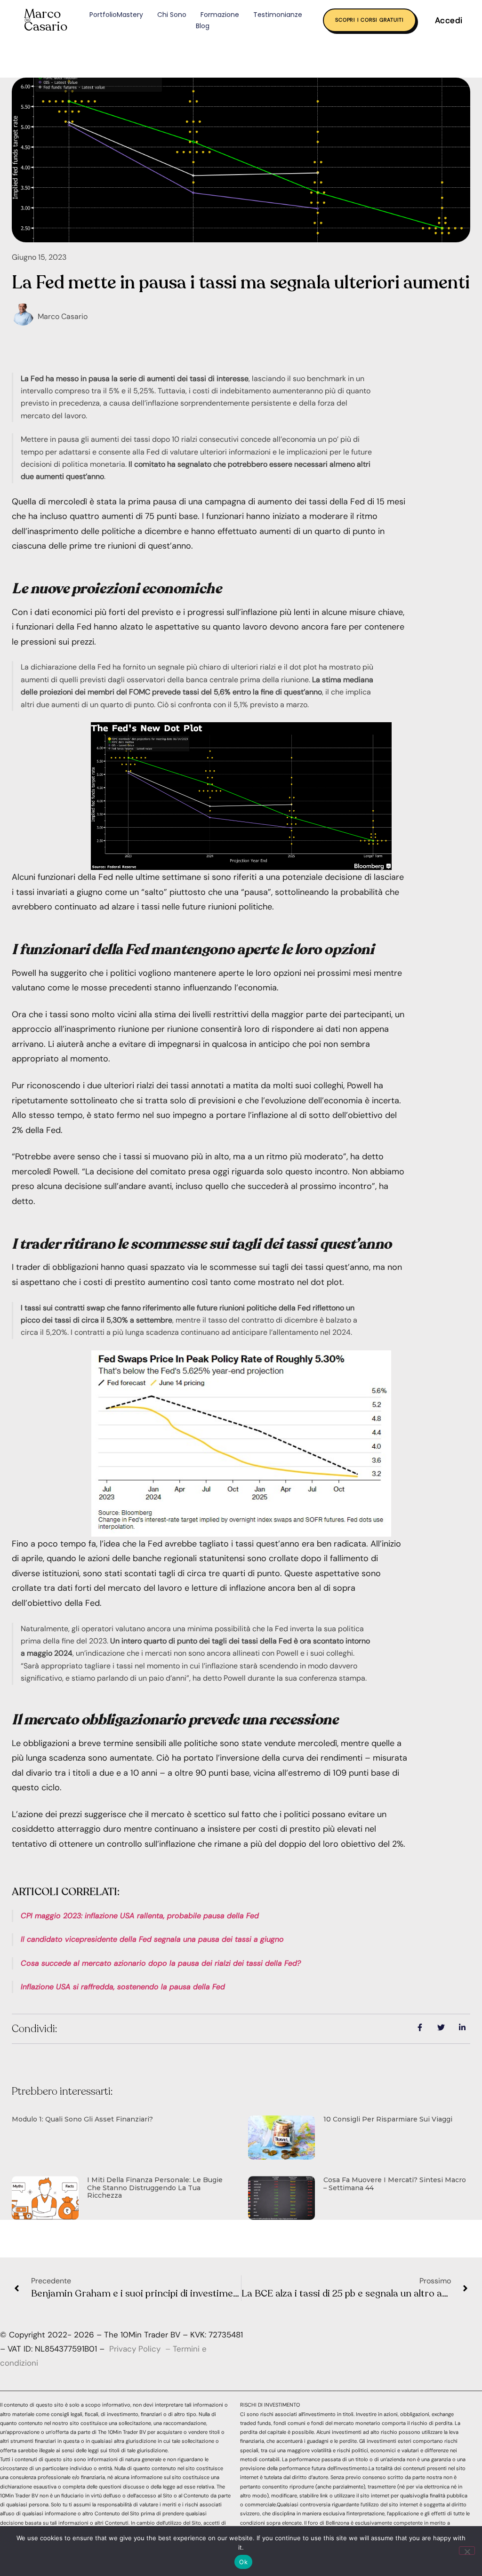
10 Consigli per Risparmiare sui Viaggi (388, 2119)
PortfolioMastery (116, 15)
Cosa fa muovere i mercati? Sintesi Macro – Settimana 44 (395, 2184)
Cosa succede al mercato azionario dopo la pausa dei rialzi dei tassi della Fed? (161, 1963)
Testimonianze (278, 15)
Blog (203, 26)
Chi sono (172, 15)
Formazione (220, 15)
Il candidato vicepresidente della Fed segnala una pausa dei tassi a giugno (152, 1939)
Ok (243, 2562)
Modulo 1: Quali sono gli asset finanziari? (82, 2119)
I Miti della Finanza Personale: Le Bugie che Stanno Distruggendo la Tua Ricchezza (155, 2188)
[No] (467, 2551)
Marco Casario (46, 20)
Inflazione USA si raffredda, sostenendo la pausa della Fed (123, 1987)
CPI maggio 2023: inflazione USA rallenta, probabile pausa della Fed (140, 1916)
